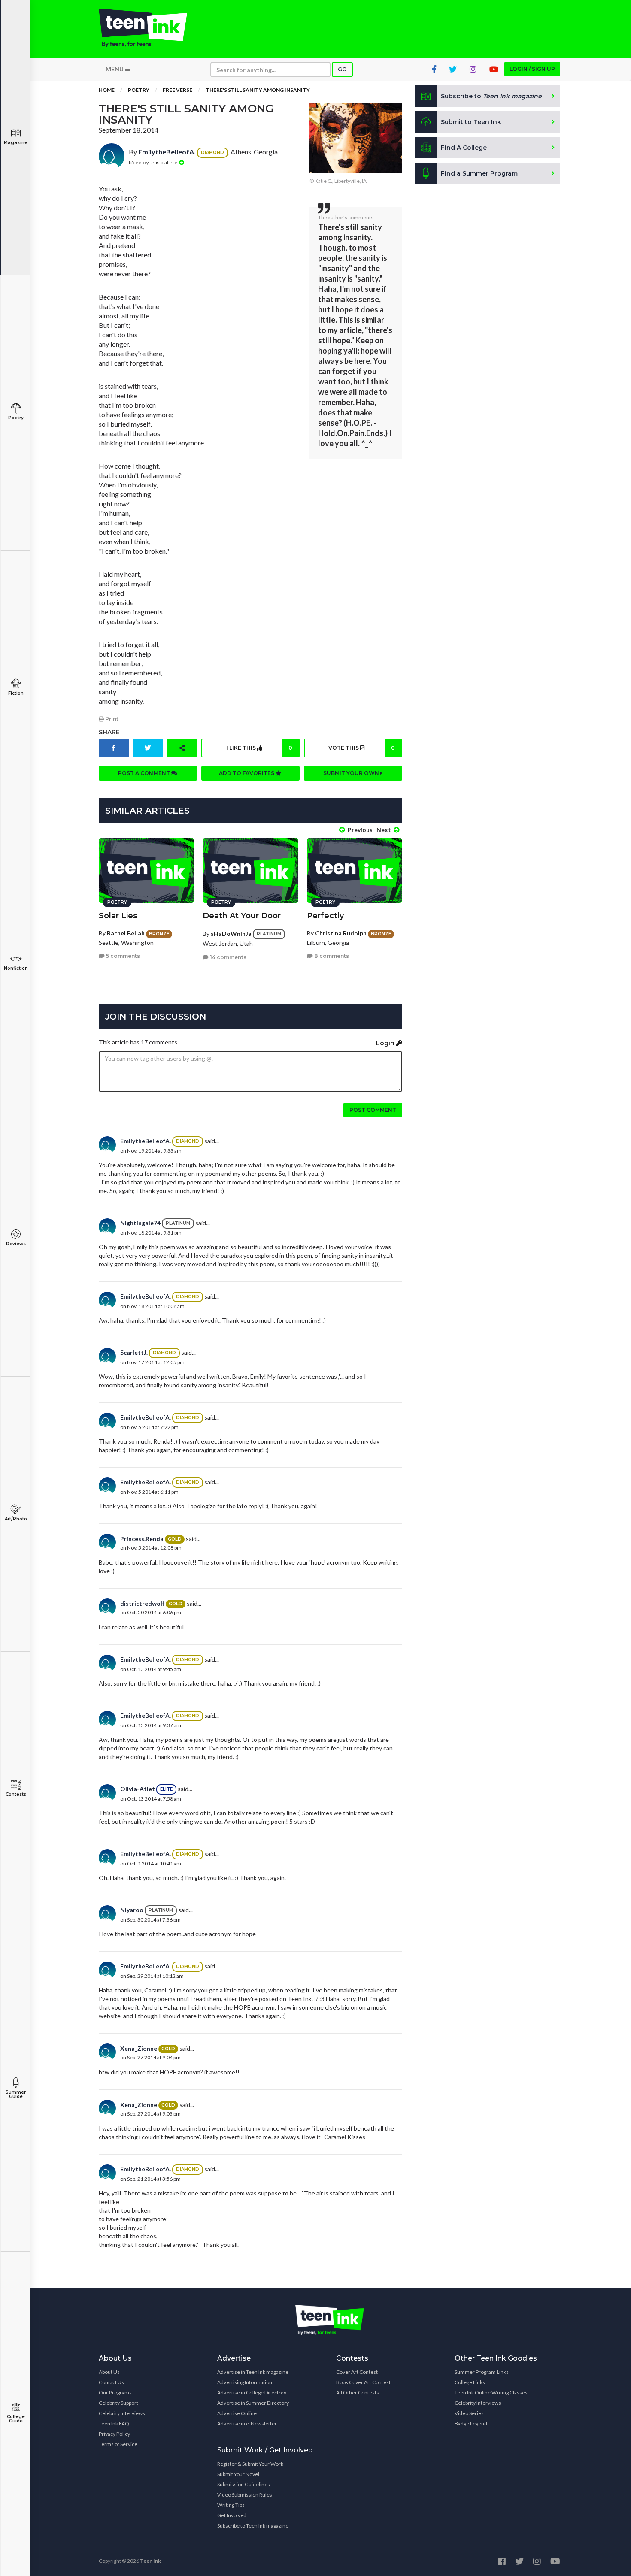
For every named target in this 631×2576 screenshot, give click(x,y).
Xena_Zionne (139, 2048)
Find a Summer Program (479, 173)
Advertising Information (245, 2382)
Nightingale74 (140, 1223)
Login (386, 1043)
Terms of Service (118, 2444)
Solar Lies (118, 916)
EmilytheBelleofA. (167, 152)
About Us (109, 2372)
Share (109, 732)
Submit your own (352, 773)
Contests (16, 1794)
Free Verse (177, 90)
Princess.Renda (142, 1539)
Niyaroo (132, 1910)
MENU (115, 69)
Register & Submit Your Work (250, 2464)
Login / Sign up (532, 69)
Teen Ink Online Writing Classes (491, 2393)
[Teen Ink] (152, 28)
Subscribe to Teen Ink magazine (253, 2526)
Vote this (361, 748)
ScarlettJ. (134, 1352)
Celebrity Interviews (122, 2413)
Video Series (469, 2413)
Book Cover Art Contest (363, 2382)
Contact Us (111, 2382)
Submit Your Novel (238, 2474)
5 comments (122, 956)
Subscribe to (491, 96)
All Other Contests (358, 2393)
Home (107, 90)
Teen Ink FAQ (114, 2423)
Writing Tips (231, 2505)
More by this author (154, 162)
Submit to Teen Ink (471, 122)
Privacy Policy (114, 2434)
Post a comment (145, 773)
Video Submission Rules (245, 2495)
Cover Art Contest (357, 2372)
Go (342, 69)
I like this (259, 748)
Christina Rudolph (341, 933)
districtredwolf (142, 1603)
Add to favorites (247, 773)
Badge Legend (471, 2423)
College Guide (16, 2419)
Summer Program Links (482, 2372)
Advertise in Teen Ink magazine (253, 2372)
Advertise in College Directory (252, 2393)
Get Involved (232, 2515)
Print (111, 719)
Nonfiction (16, 968)
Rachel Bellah (126, 933)
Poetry (16, 418)
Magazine (16, 143)
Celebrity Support (118, 2403)
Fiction (16, 693)
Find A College (464, 148)
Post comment (373, 1110)
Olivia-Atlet (138, 1789)
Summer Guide (16, 2094)
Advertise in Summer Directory (253, 2403)
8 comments (331, 956)
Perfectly (325, 916)
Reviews (16, 1244)
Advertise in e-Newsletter (247, 2423)
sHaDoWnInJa (231, 934)
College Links (470, 2382)
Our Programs (115, 2393)
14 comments (228, 957)
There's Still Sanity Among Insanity (258, 90)
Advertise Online (237, 2413)
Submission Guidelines (244, 2484)
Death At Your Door (242, 916)
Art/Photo (16, 1519)
